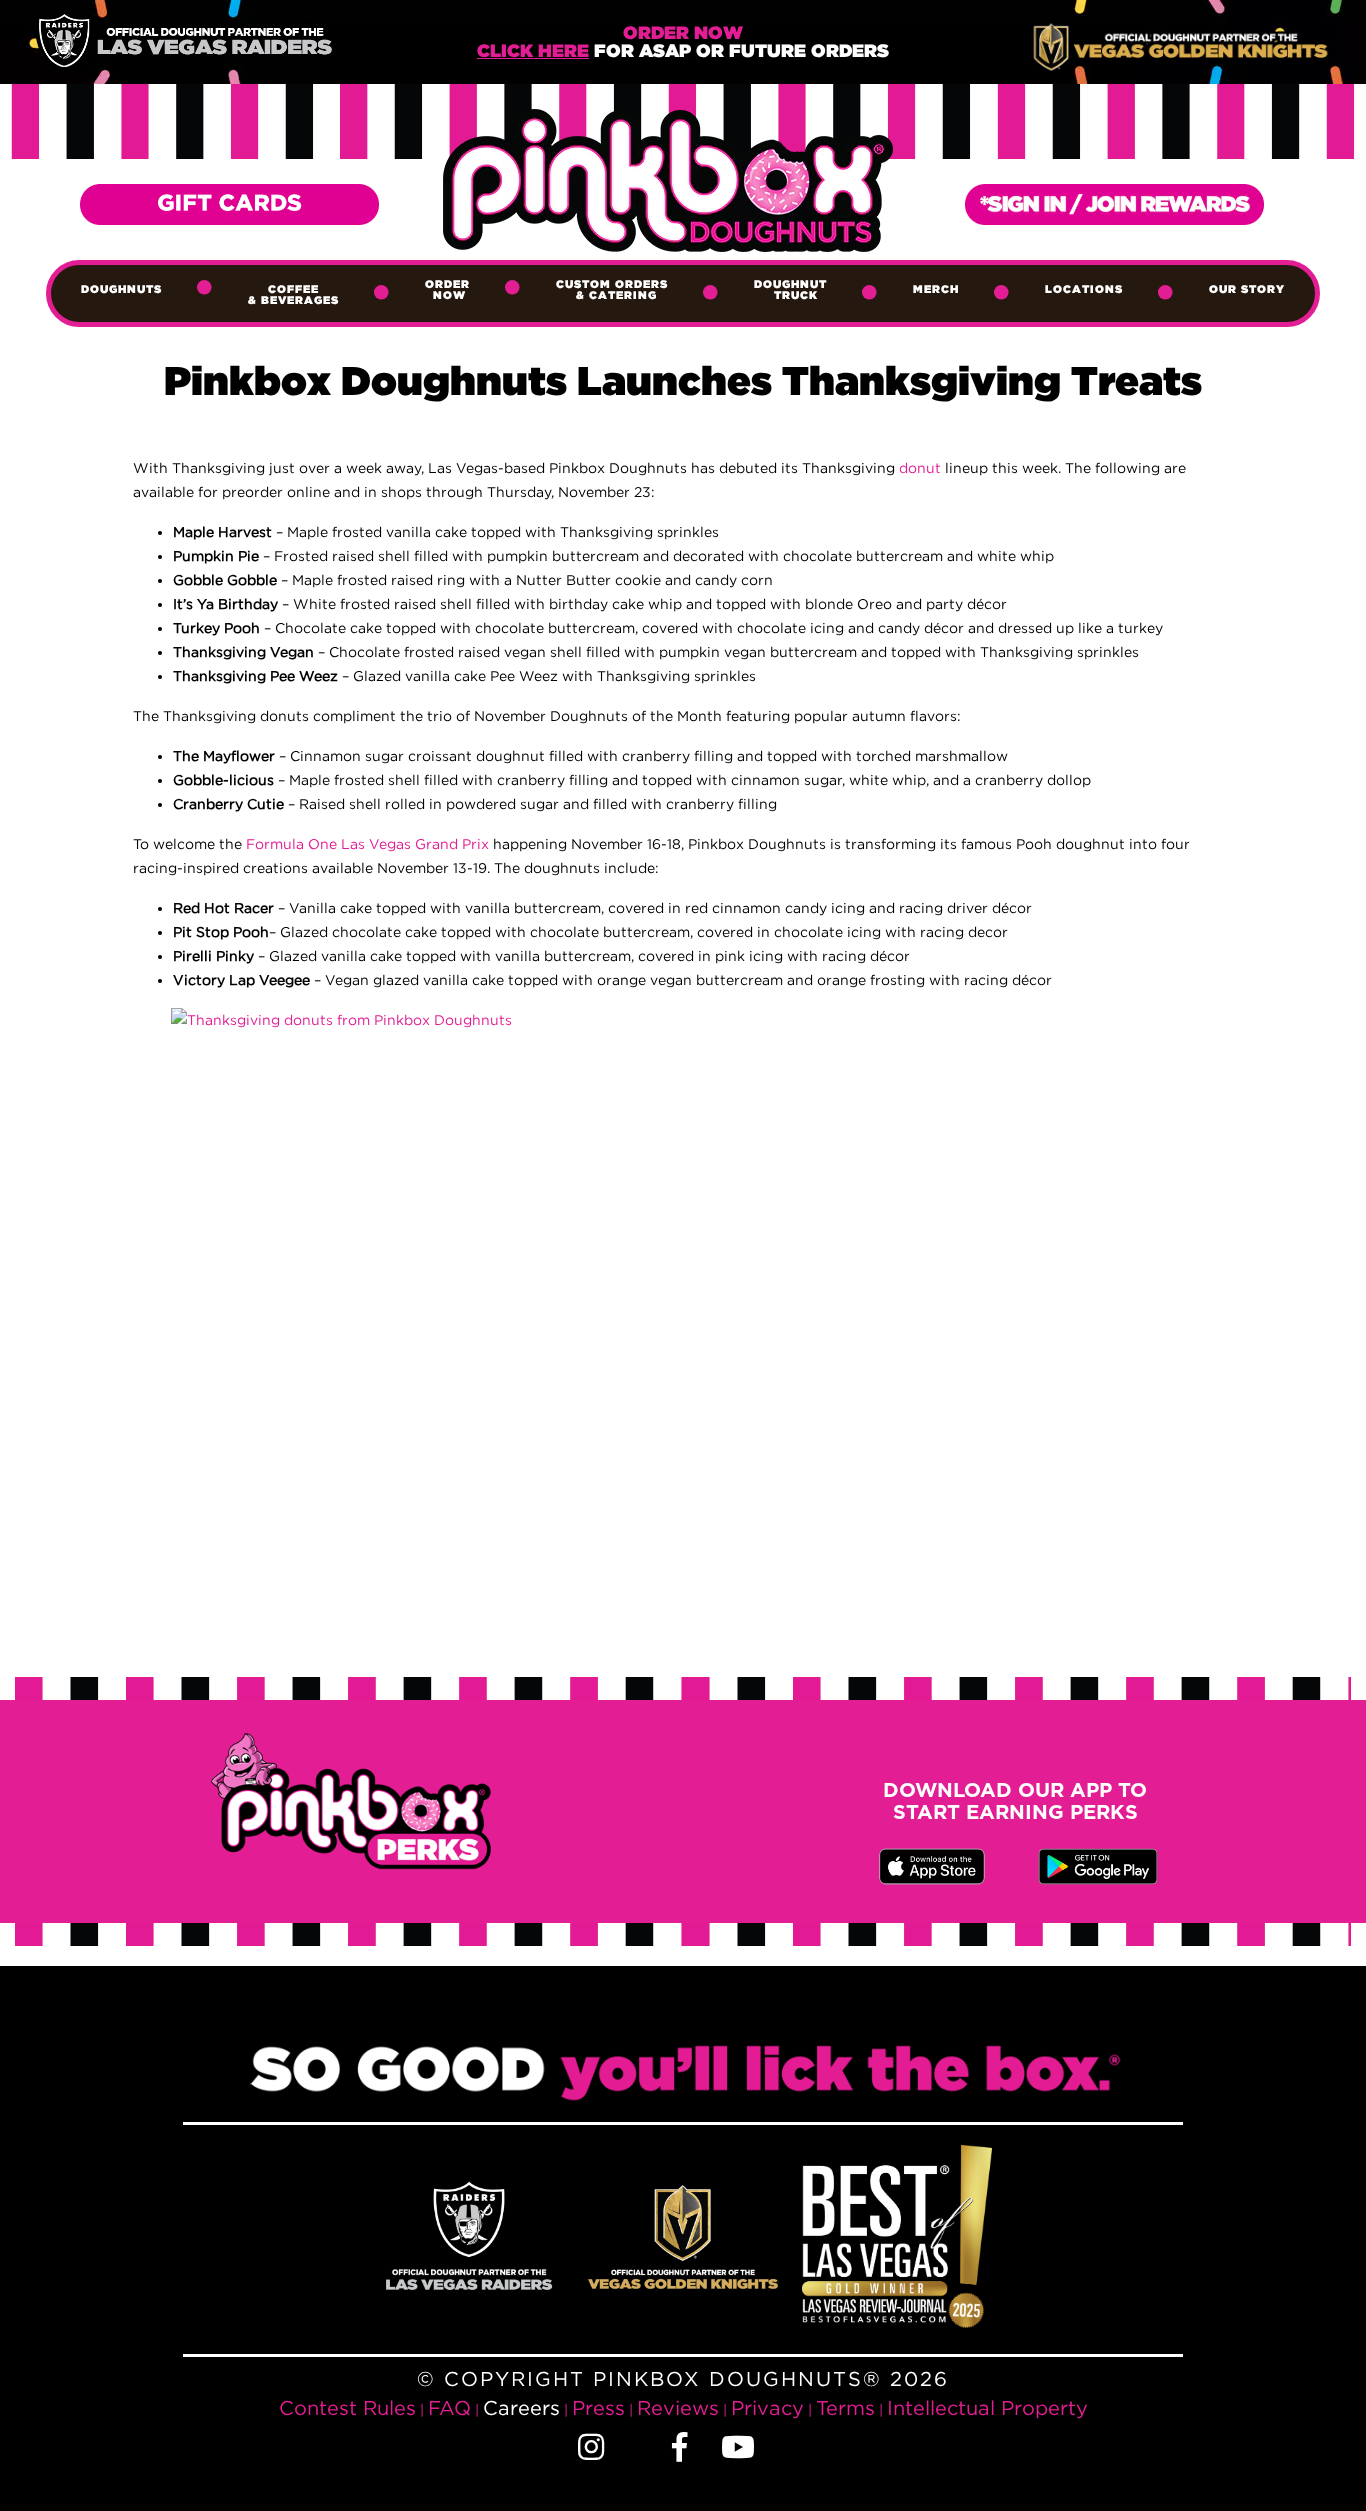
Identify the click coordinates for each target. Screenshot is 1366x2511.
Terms (845, 2407)
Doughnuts (121, 290)
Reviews (678, 2407)
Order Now (447, 290)
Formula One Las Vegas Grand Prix (367, 843)
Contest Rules (347, 2407)
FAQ (449, 2407)
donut (920, 467)
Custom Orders (612, 290)
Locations (1084, 290)
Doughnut (790, 290)
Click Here (533, 52)
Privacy (767, 2407)
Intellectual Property (987, 2407)
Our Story (1247, 290)
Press (598, 2407)
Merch (936, 290)
